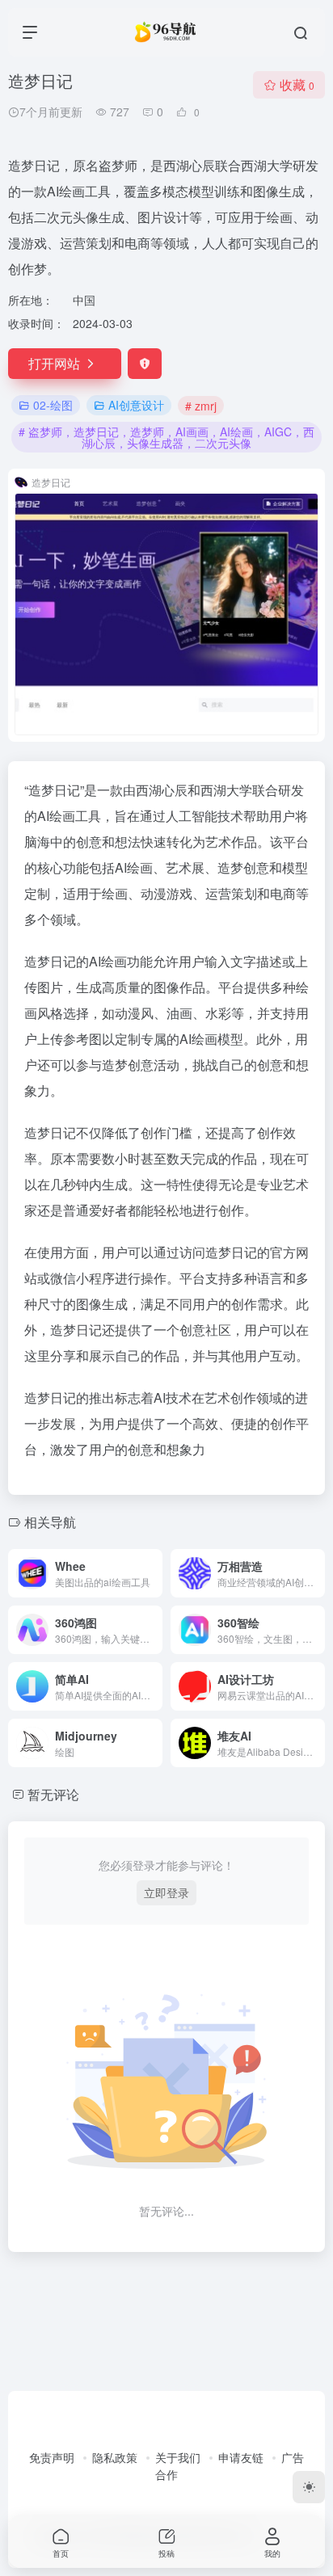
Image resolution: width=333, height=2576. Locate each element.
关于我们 (178, 2457)
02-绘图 (53, 405)
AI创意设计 (136, 405)
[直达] (154, 1573)
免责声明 (52, 2457)
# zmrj (201, 406)
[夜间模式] (309, 2487)
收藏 (297, 84)
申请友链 (241, 2457)
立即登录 (166, 1892)
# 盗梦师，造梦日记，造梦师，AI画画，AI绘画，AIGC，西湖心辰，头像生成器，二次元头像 (166, 437)
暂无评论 (53, 1794)
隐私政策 (115, 2457)
